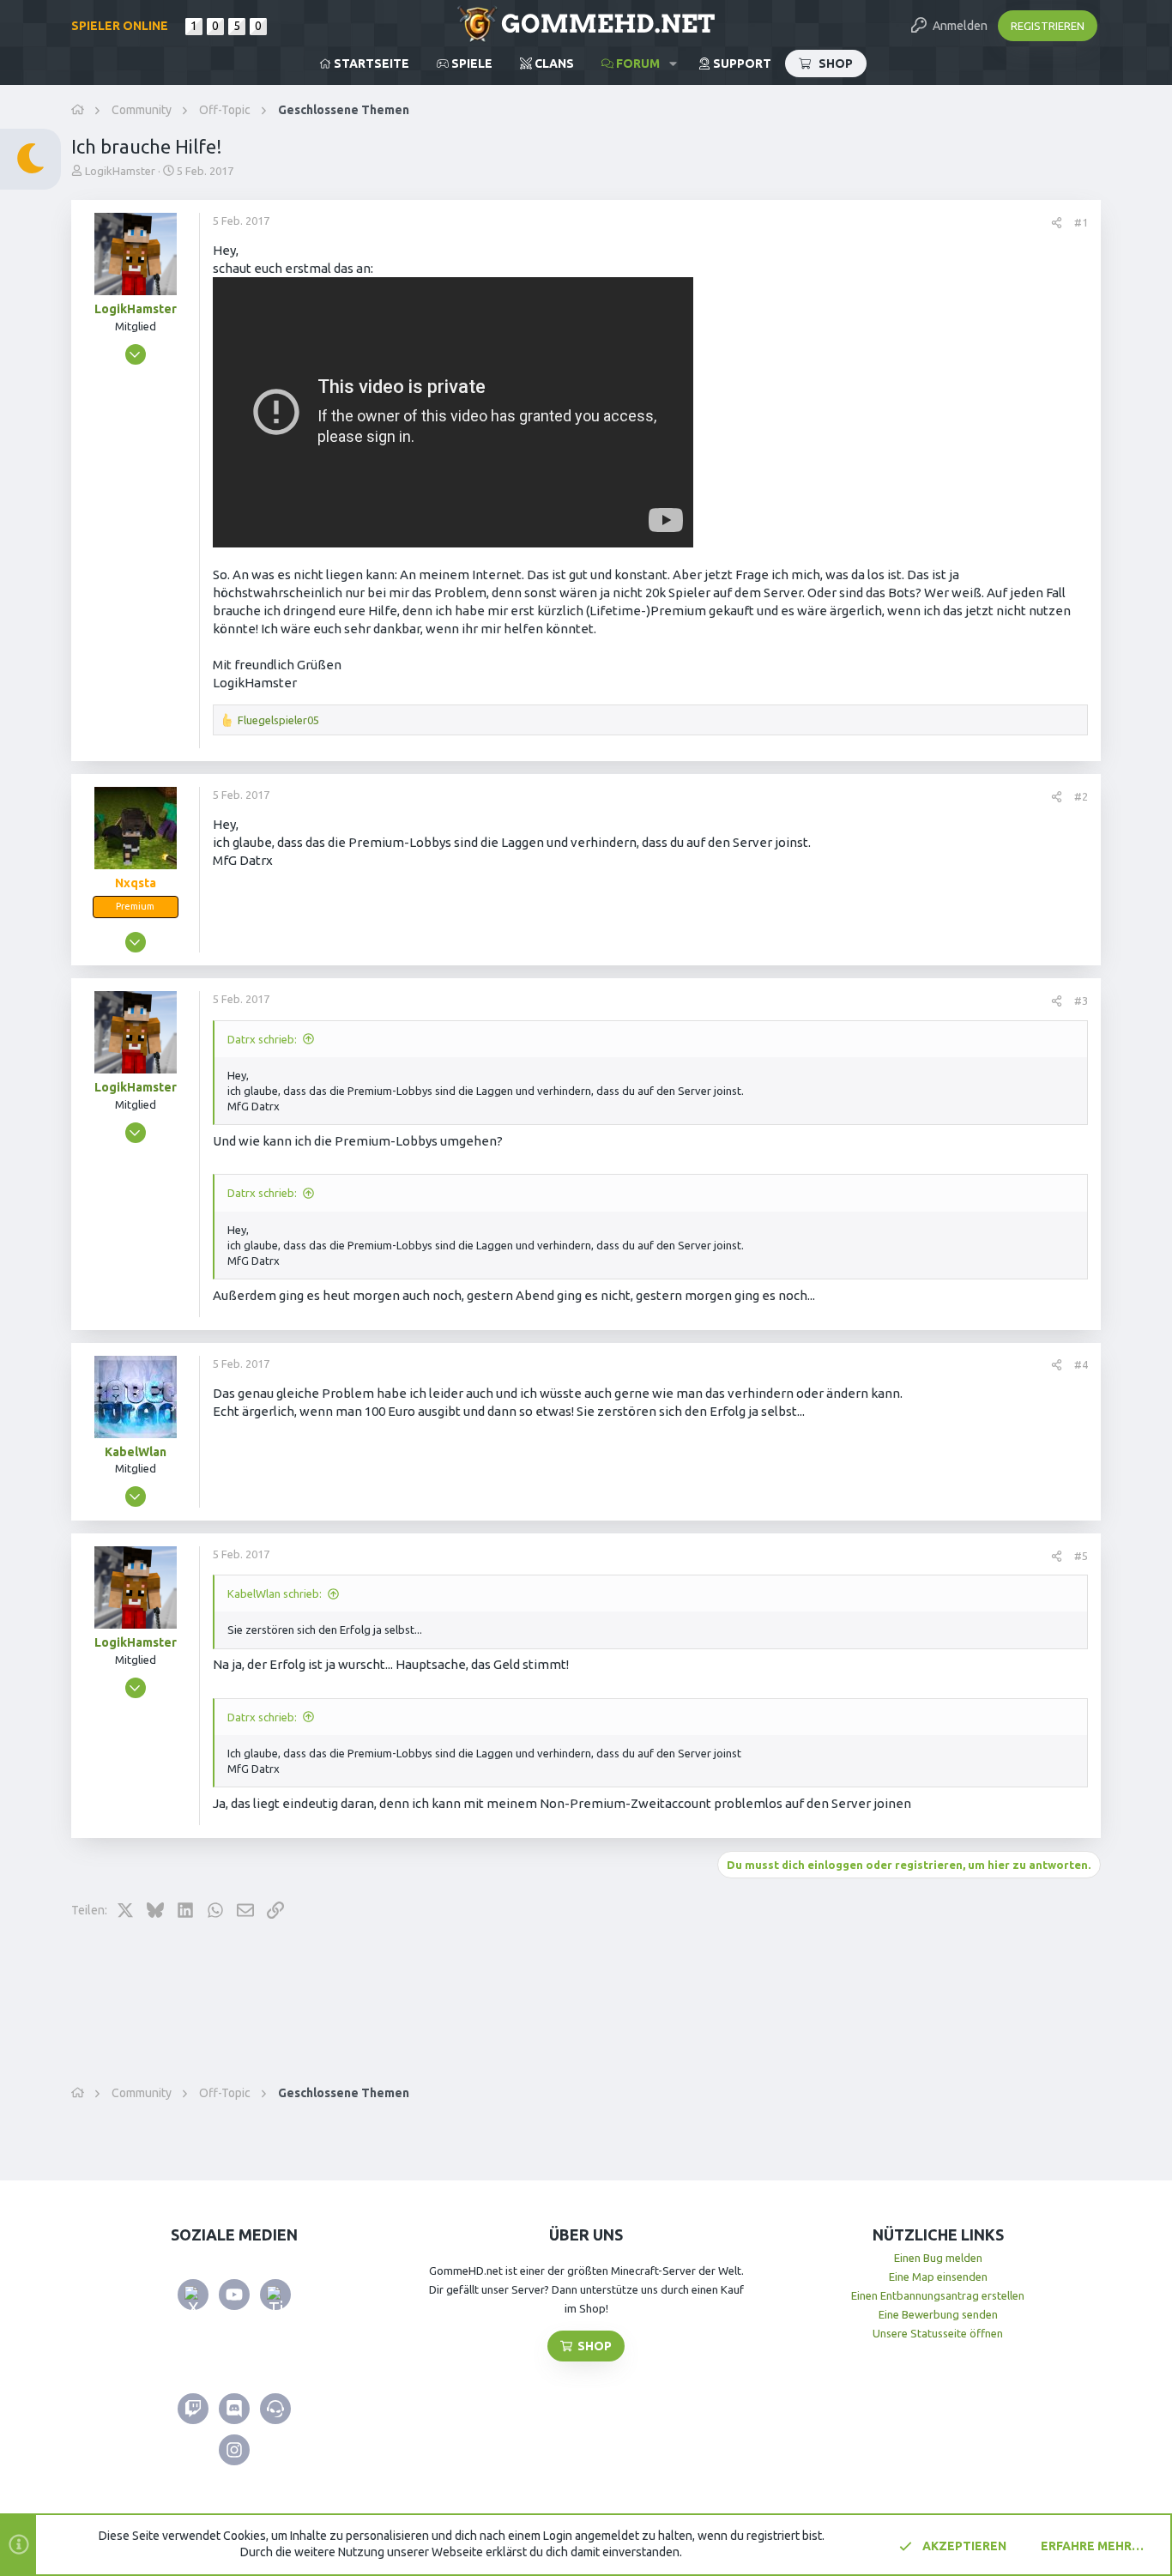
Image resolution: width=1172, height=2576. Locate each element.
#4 (1081, 1364)
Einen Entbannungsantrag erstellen (938, 2295)
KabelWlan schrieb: (275, 1593)
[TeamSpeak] (275, 2409)
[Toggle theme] (30, 159)
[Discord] (234, 2409)
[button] (673, 63)
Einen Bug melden (938, 2258)
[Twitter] (193, 2295)
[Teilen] (1057, 223)
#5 (1081, 1556)
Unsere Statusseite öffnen (938, 2333)
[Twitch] (193, 2409)
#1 (1081, 222)
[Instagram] (234, 2450)
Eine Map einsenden (938, 2277)
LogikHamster (120, 171)
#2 (1081, 796)
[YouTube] (234, 2295)
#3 (1081, 1001)
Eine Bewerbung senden (938, 2314)
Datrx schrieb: (262, 1039)
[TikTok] (275, 2295)
